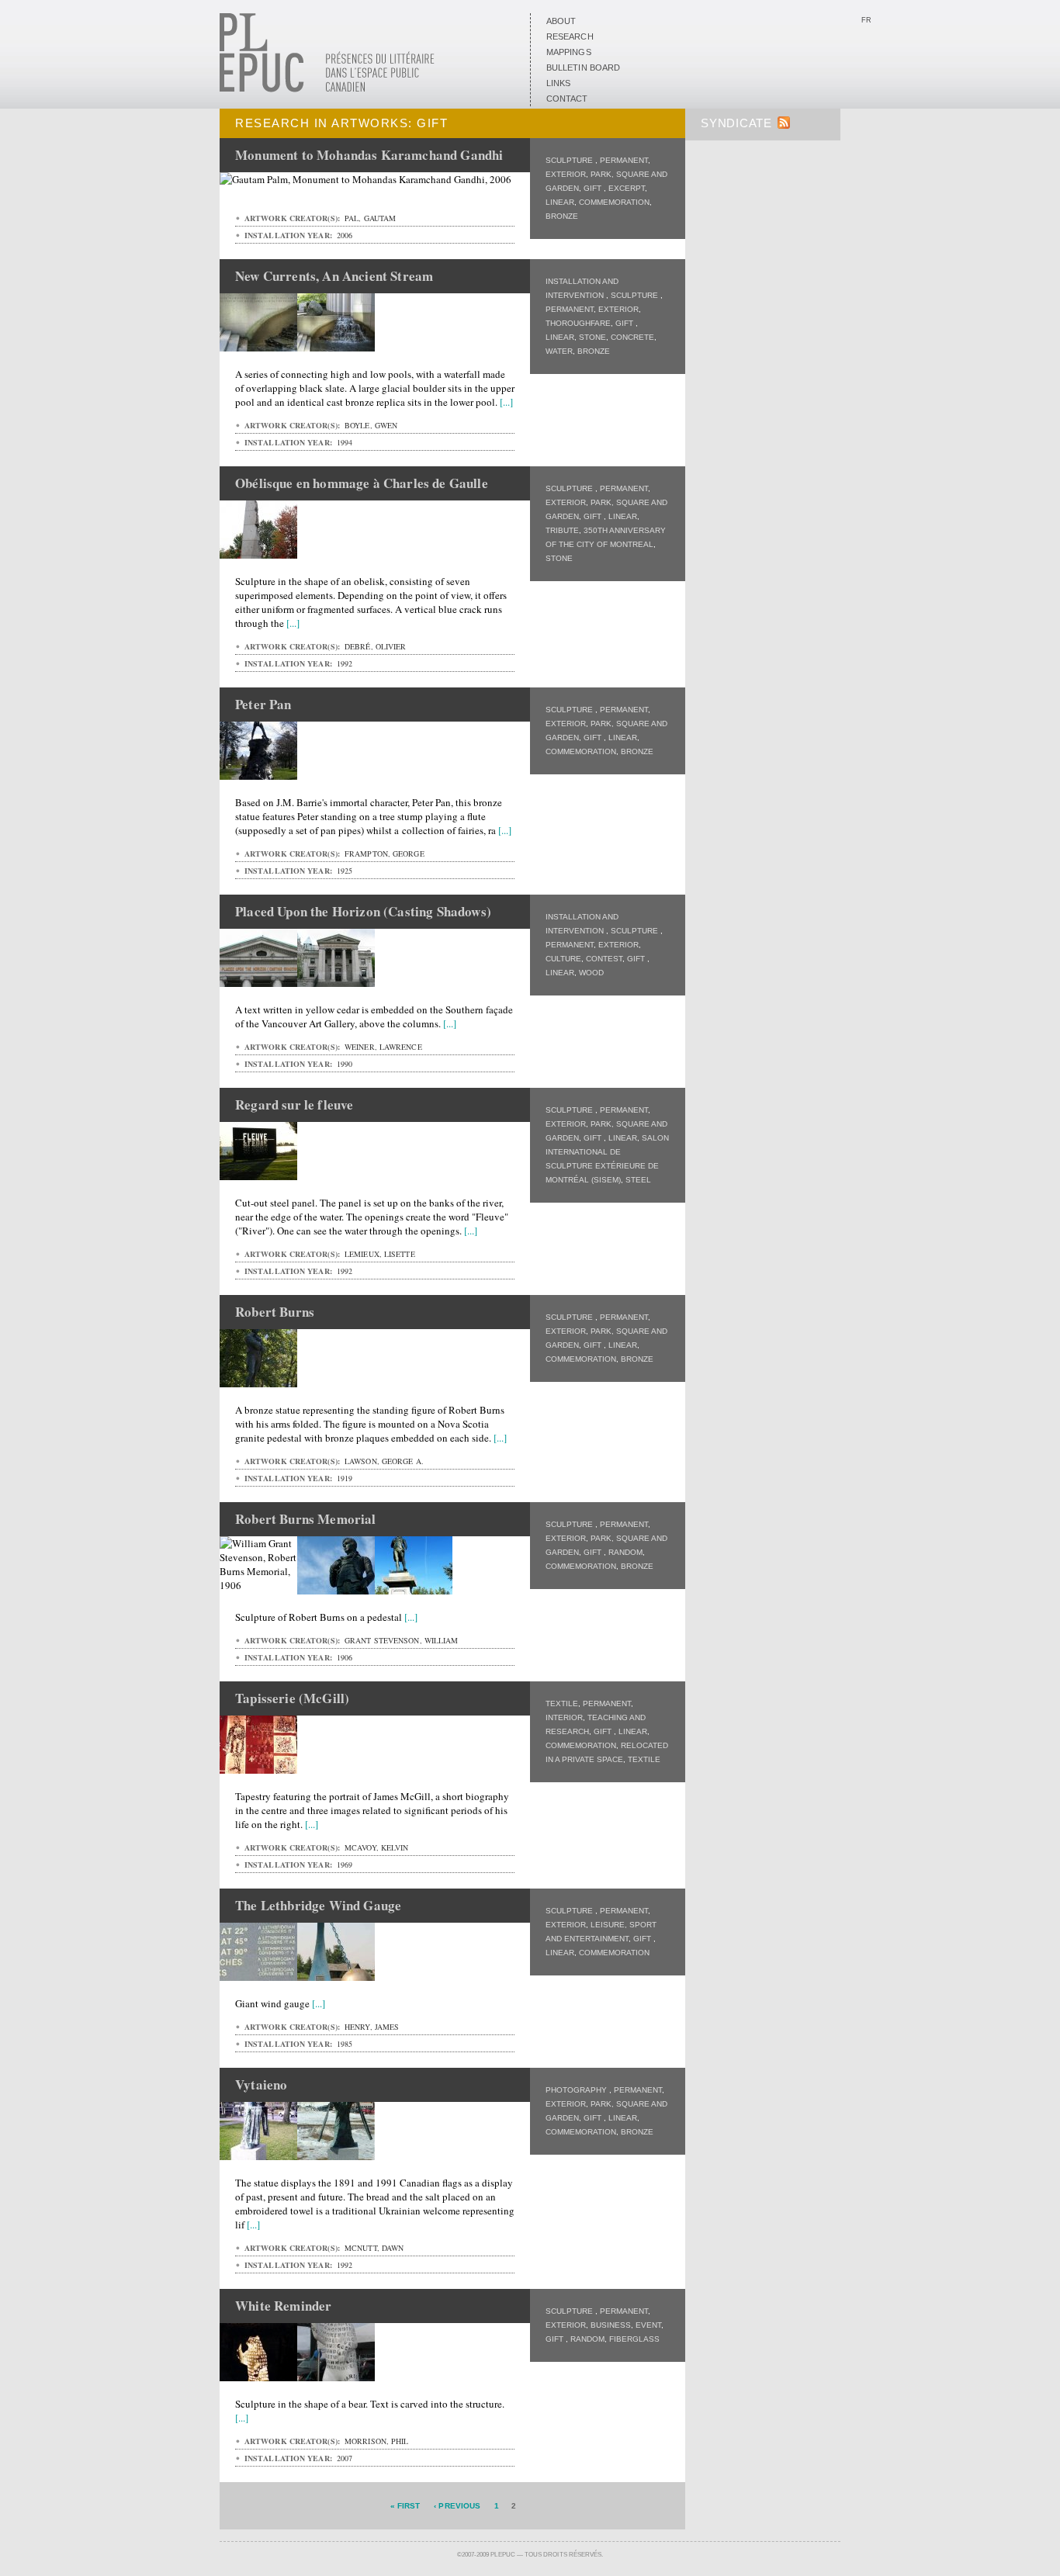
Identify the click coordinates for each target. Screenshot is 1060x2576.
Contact (567, 99)
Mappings (569, 52)
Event (648, 2325)
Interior (564, 1717)
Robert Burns (275, 1312)
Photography (577, 2090)
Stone (592, 337)
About (561, 21)
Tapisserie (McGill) (292, 1698)
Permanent (624, 160)
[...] (506, 402)
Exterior (566, 174)
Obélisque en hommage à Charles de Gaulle (362, 483)
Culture (563, 959)
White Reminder (283, 2306)
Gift (594, 188)
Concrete (632, 337)
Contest (604, 959)
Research (570, 36)
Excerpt (627, 188)
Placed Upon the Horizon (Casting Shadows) (363, 911)
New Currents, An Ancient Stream (334, 276)
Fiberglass (634, 2339)
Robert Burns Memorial (306, 1519)
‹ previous (457, 2506)
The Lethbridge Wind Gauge (318, 1905)
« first (405, 2506)
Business (611, 2325)
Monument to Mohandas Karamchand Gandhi (369, 155)
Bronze (562, 216)
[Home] (327, 89)
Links (558, 83)
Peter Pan (263, 704)
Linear (560, 202)
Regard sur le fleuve (294, 1104)
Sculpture (570, 160)
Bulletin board (583, 68)
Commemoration (614, 202)
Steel (638, 1180)
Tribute (562, 530)
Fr (866, 20)
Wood (591, 973)
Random (625, 1552)
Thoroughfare (578, 323)
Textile (562, 1703)
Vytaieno (261, 2084)
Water (559, 351)
